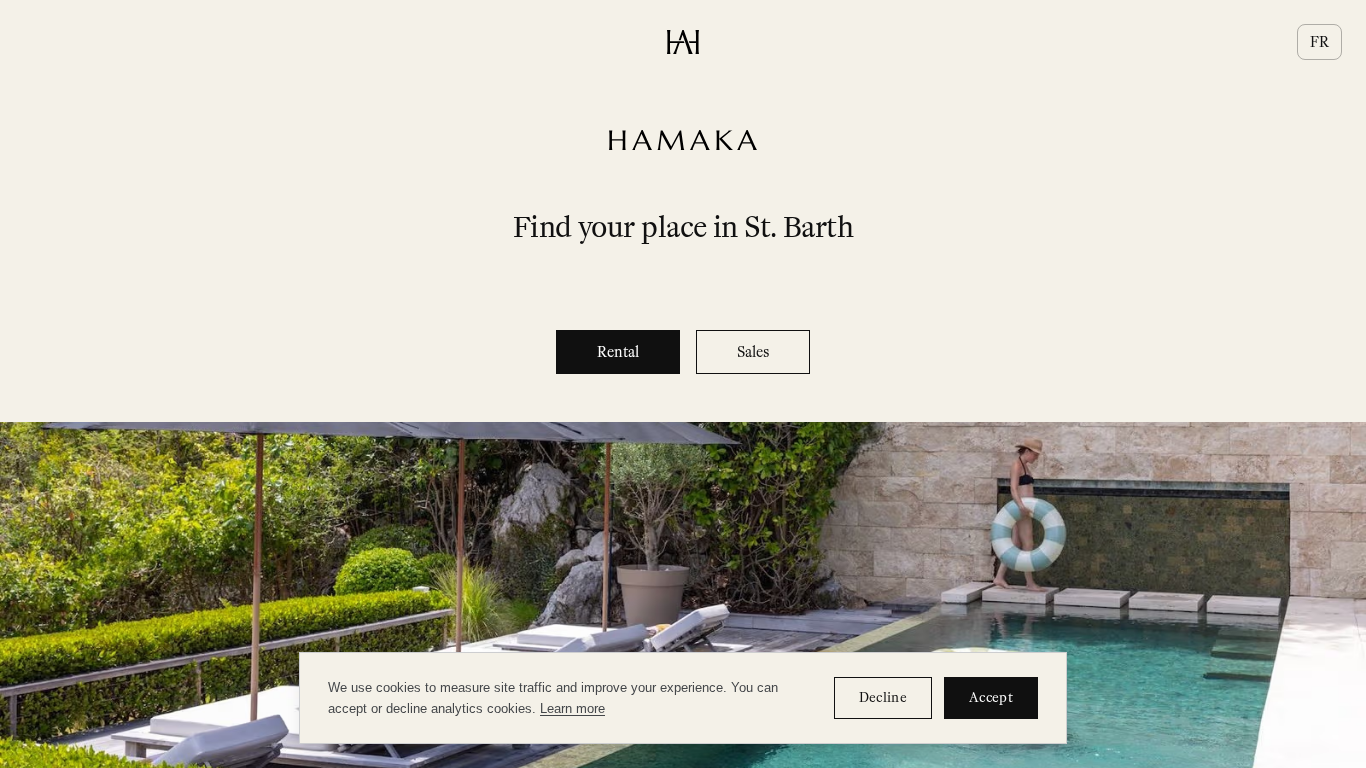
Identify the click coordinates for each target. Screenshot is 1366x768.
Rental (618, 352)
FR (1319, 42)
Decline (883, 697)
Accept (991, 697)
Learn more (572, 708)
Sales (753, 352)
